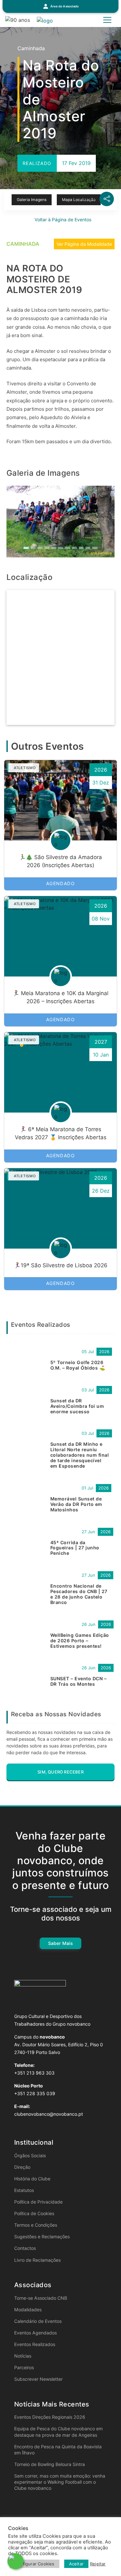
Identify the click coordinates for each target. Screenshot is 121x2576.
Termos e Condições (36, 2225)
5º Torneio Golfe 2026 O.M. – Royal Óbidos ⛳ (78, 1365)
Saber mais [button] (61, 1943)
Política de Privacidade (38, 2202)
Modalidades (28, 2310)
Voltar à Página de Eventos (62, 220)
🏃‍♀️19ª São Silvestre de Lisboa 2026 (61, 1265)
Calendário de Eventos (38, 2321)
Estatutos (24, 2190)
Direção (22, 2167)
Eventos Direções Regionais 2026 (50, 2417)
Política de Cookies (34, 2213)
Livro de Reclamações (37, 2260)
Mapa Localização (79, 200)
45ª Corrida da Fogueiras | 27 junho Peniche (75, 1548)
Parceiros (24, 2367)
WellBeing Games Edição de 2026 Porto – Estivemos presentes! (80, 1641)
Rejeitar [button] (98, 2564)
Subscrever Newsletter (38, 2379)
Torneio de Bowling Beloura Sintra (50, 2464)
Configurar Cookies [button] (35, 2564)
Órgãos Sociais (30, 2155)
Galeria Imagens (32, 200)
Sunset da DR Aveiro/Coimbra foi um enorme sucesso (77, 1406)
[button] (60, 6)
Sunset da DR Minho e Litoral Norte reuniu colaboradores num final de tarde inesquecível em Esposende (80, 1455)
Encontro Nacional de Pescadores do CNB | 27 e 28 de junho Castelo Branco (79, 1594)
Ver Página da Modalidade (84, 244)
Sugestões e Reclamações (42, 2237)
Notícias (23, 2356)
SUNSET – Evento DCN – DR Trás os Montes (78, 1681)
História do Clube (32, 2179)
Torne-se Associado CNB (41, 2298)
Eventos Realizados (35, 2344)
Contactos (25, 2248)
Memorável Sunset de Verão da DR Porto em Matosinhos (76, 1504)
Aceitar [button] (76, 2564)
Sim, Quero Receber (60, 1772)
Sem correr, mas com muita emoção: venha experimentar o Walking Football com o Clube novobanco (60, 2482)
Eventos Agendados (35, 2333)
